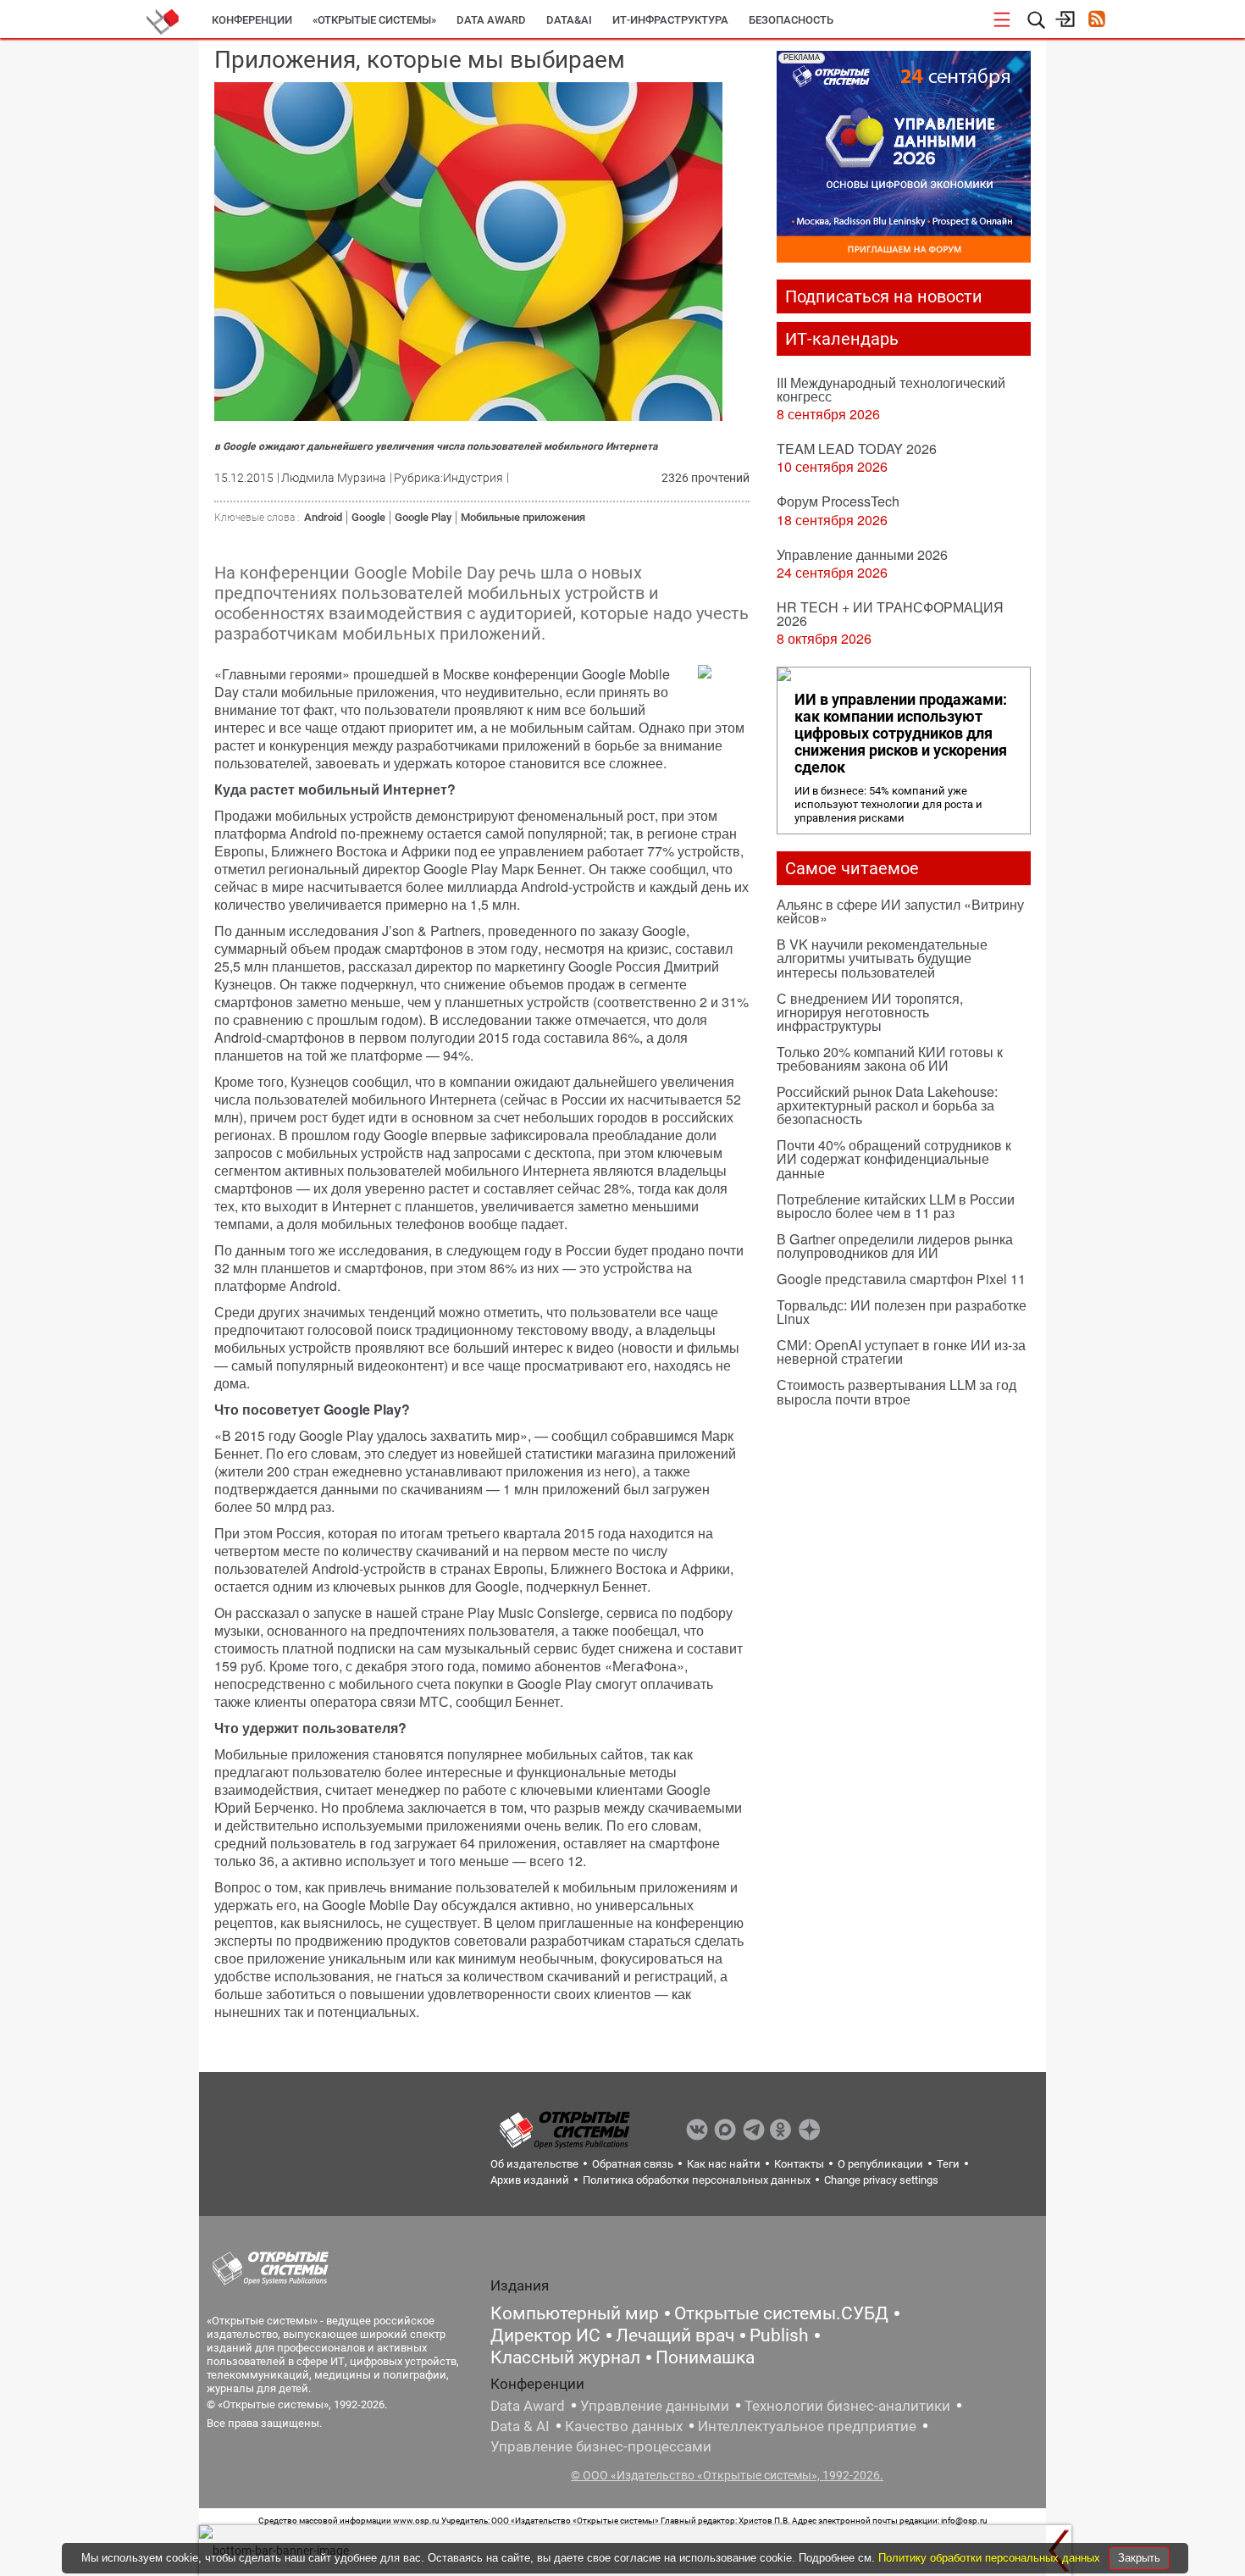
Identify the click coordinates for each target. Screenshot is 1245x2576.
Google (368, 517)
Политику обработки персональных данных (991, 2558)
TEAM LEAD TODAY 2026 (857, 449)
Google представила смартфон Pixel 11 (901, 1279)
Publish (779, 2335)
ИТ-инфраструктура (670, 20)
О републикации (880, 2164)
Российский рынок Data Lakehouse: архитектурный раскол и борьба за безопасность (887, 1105)
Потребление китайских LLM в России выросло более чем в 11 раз (896, 1206)
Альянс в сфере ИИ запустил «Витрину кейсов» (900, 911)
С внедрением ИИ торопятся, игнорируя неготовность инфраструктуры (870, 1012)
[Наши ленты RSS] (1096, 21)
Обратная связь (633, 2164)
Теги (948, 2164)
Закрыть (1139, 2558)
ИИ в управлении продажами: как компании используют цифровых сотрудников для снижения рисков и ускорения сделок (901, 734)
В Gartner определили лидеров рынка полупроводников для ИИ (895, 1246)
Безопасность (791, 20)
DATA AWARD (491, 20)
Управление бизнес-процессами (601, 2446)
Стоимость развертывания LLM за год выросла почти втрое (896, 1391)
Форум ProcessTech (838, 501)
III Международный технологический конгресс (891, 389)
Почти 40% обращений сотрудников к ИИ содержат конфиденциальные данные (894, 1158)
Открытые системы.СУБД (781, 2313)
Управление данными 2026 (862, 554)
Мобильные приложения (523, 517)
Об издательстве (534, 2164)
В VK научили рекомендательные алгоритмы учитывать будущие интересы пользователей (882, 958)
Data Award (528, 2406)
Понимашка (705, 2357)
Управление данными (655, 2406)
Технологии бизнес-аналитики (847, 2406)
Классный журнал (565, 2357)
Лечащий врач (675, 2335)
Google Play (423, 517)
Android (323, 517)
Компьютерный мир (575, 2313)
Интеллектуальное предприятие (807, 2426)
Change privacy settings (881, 2180)
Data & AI (520, 2426)
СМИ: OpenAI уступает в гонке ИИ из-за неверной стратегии (901, 1352)
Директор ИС (545, 2335)
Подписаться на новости (884, 296)
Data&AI (569, 20)
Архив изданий (530, 2180)
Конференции (252, 20)
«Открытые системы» (374, 20)
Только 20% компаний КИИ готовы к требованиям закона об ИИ (890, 1058)
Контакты (799, 2164)
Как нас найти (724, 2164)
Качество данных (624, 2426)
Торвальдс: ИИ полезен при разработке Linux (902, 1312)
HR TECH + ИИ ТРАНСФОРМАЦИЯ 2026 (890, 614)
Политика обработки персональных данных (697, 2180)
